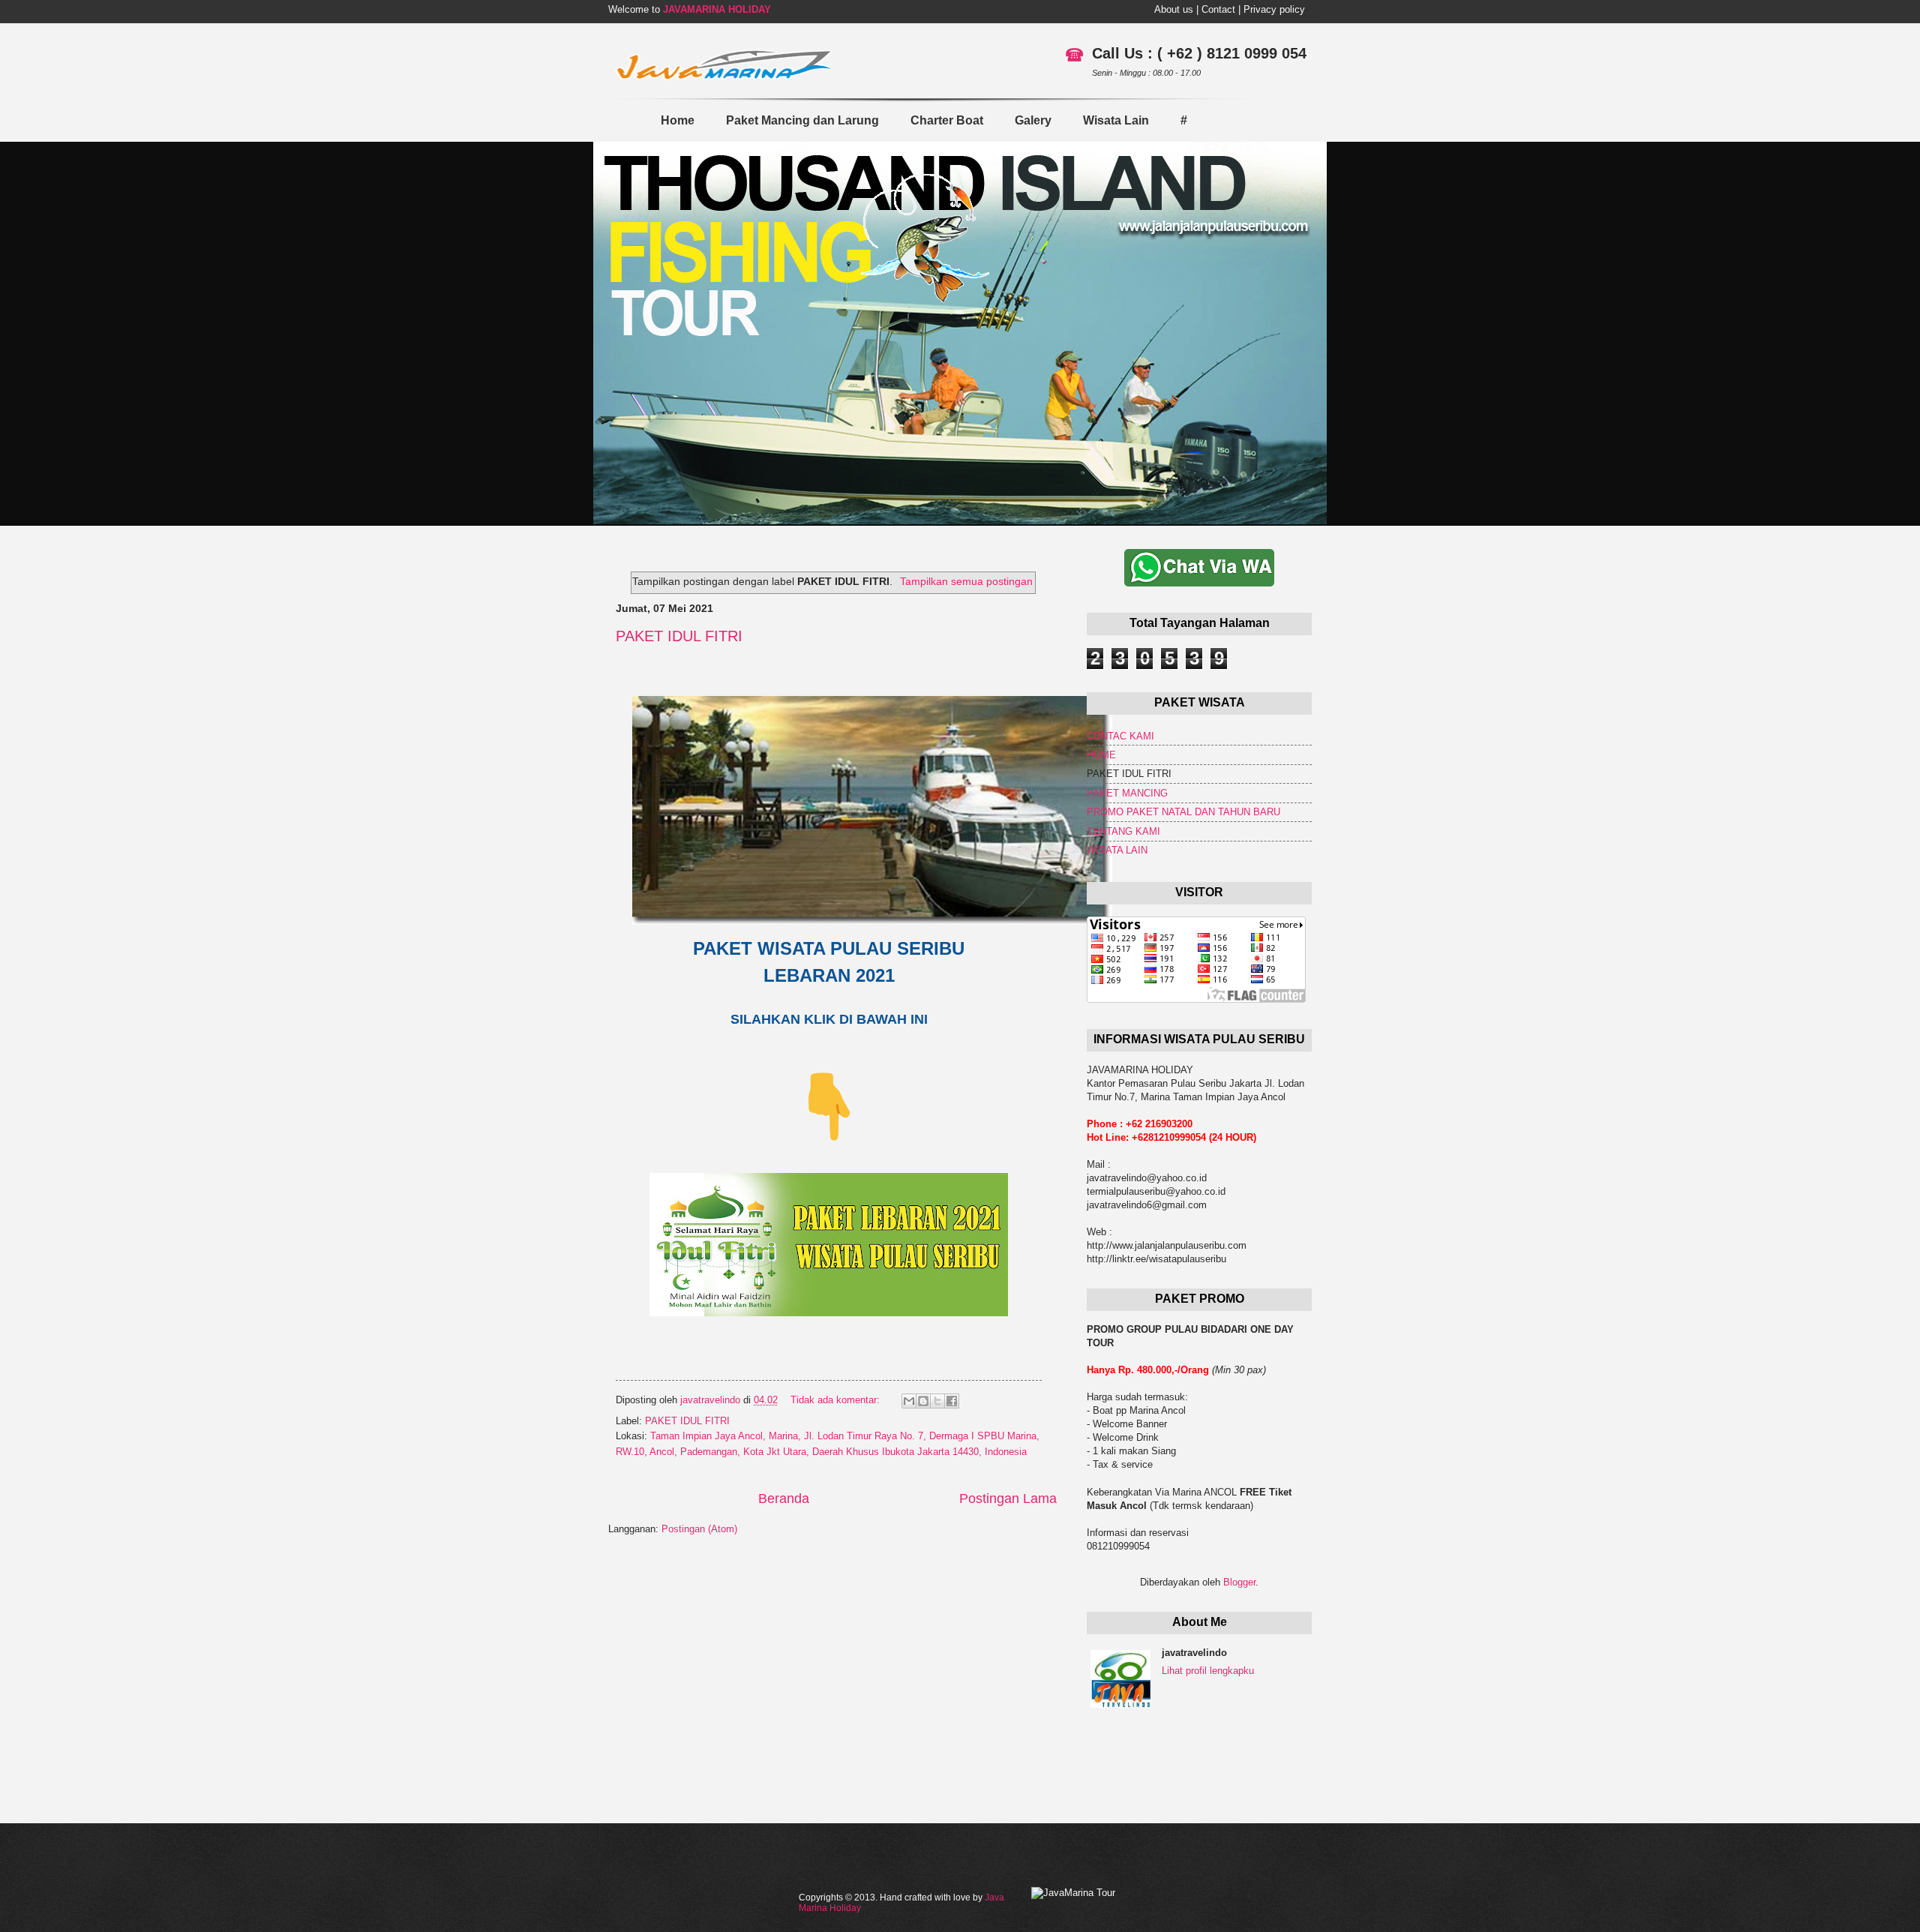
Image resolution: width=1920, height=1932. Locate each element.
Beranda (784, 1498)
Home (678, 120)
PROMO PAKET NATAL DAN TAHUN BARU (1183, 812)
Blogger (1239, 1582)
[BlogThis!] (923, 1401)
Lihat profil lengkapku (1208, 1671)
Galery (1033, 120)
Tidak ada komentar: (837, 1400)
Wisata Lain (1116, 120)
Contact (1218, 9)
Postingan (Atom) (699, 1529)
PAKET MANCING (1127, 793)
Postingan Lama (1008, 1498)
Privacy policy (1274, 9)
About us (1174, 9)
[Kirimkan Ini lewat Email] (909, 1401)
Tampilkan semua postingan (966, 581)
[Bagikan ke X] (937, 1401)
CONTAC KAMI (1120, 736)
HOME (1101, 755)
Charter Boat (947, 120)
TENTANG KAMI (1123, 831)
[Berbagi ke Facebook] (952, 1401)
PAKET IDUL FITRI (679, 636)
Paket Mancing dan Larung (802, 120)
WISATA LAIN (1117, 850)
